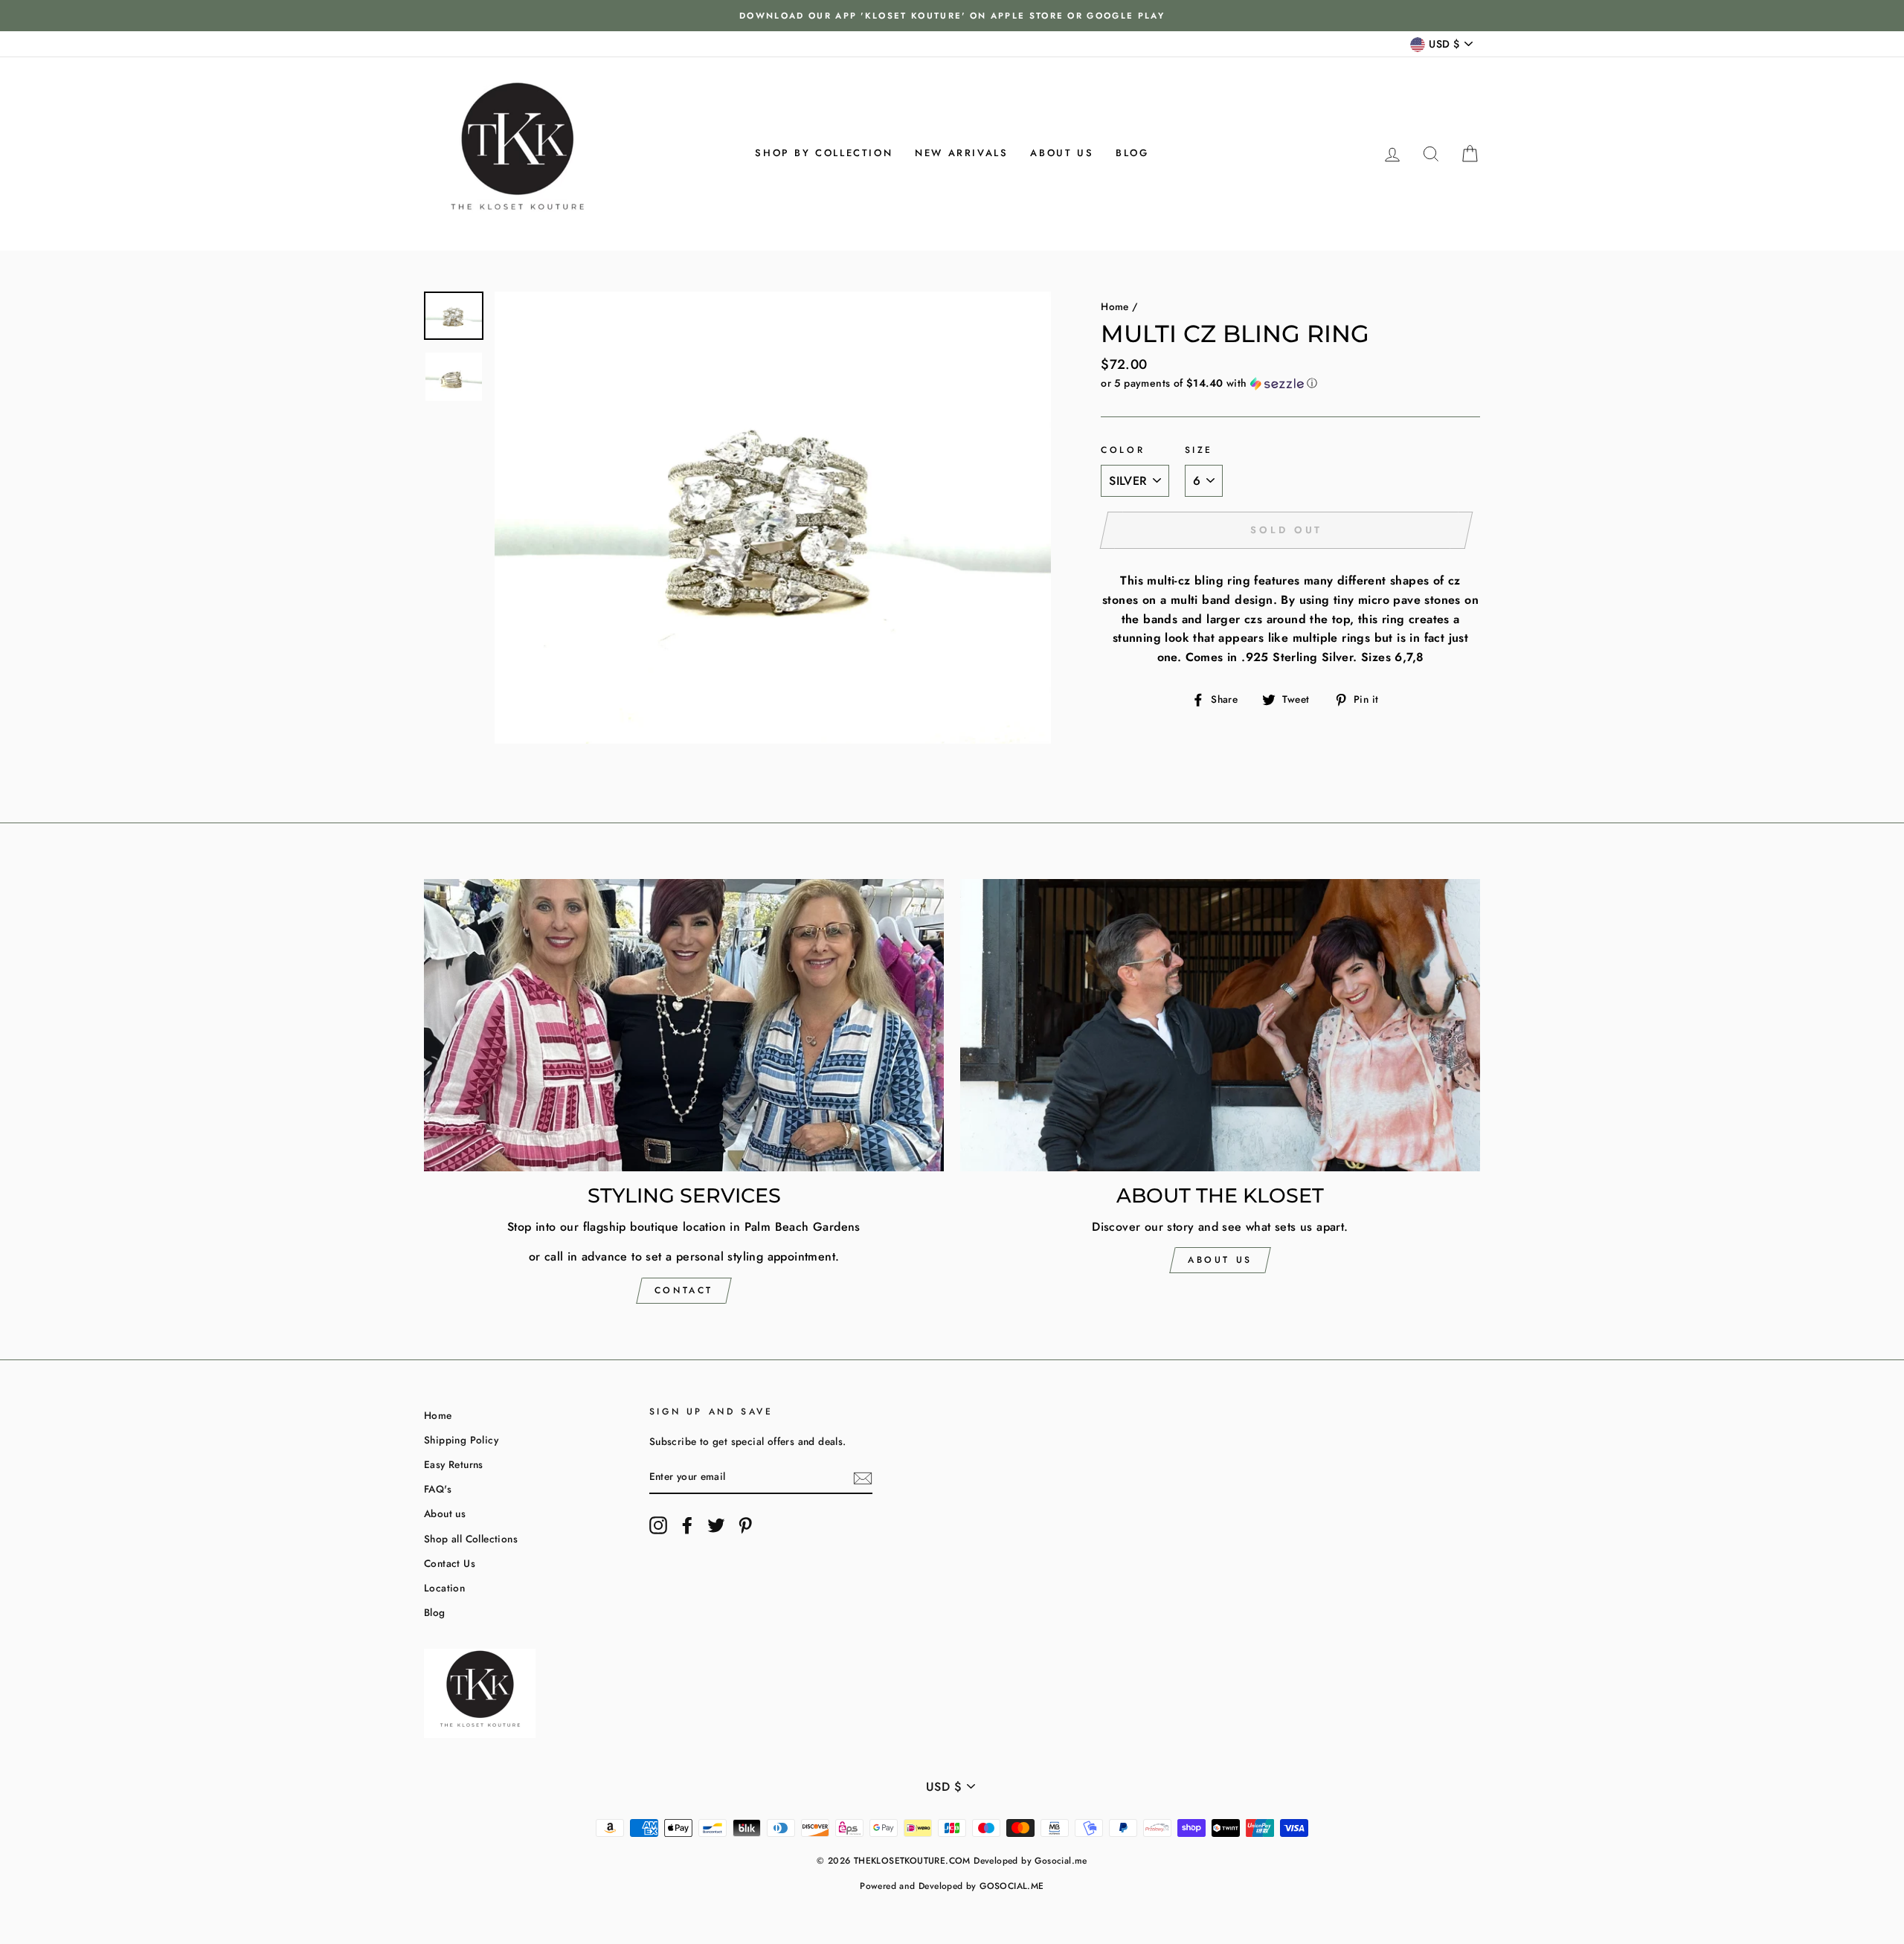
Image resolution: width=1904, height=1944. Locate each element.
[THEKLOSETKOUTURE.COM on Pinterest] (745, 1525)
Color (1123, 450)
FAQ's (438, 1489)
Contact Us (450, 1563)
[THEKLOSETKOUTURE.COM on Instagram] (658, 1525)
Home (1115, 306)
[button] (1290, 383)
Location (444, 1588)
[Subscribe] (863, 1478)
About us (1062, 153)
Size (1199, 450)
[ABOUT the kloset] (1220, 1025)
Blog (1132, 153)
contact (684, 1290)
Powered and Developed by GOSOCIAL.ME (952, 1886)
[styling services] (684, 1025)
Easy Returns (454, 1464)
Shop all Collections (471, 1539)
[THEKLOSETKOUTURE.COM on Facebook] (687, 1525)
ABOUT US (1220, 1260)
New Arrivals (961, 153)
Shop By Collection (824, 153)
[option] (952, 16)
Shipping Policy (461, 1440)
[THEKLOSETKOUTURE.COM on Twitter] (716, 1525)
